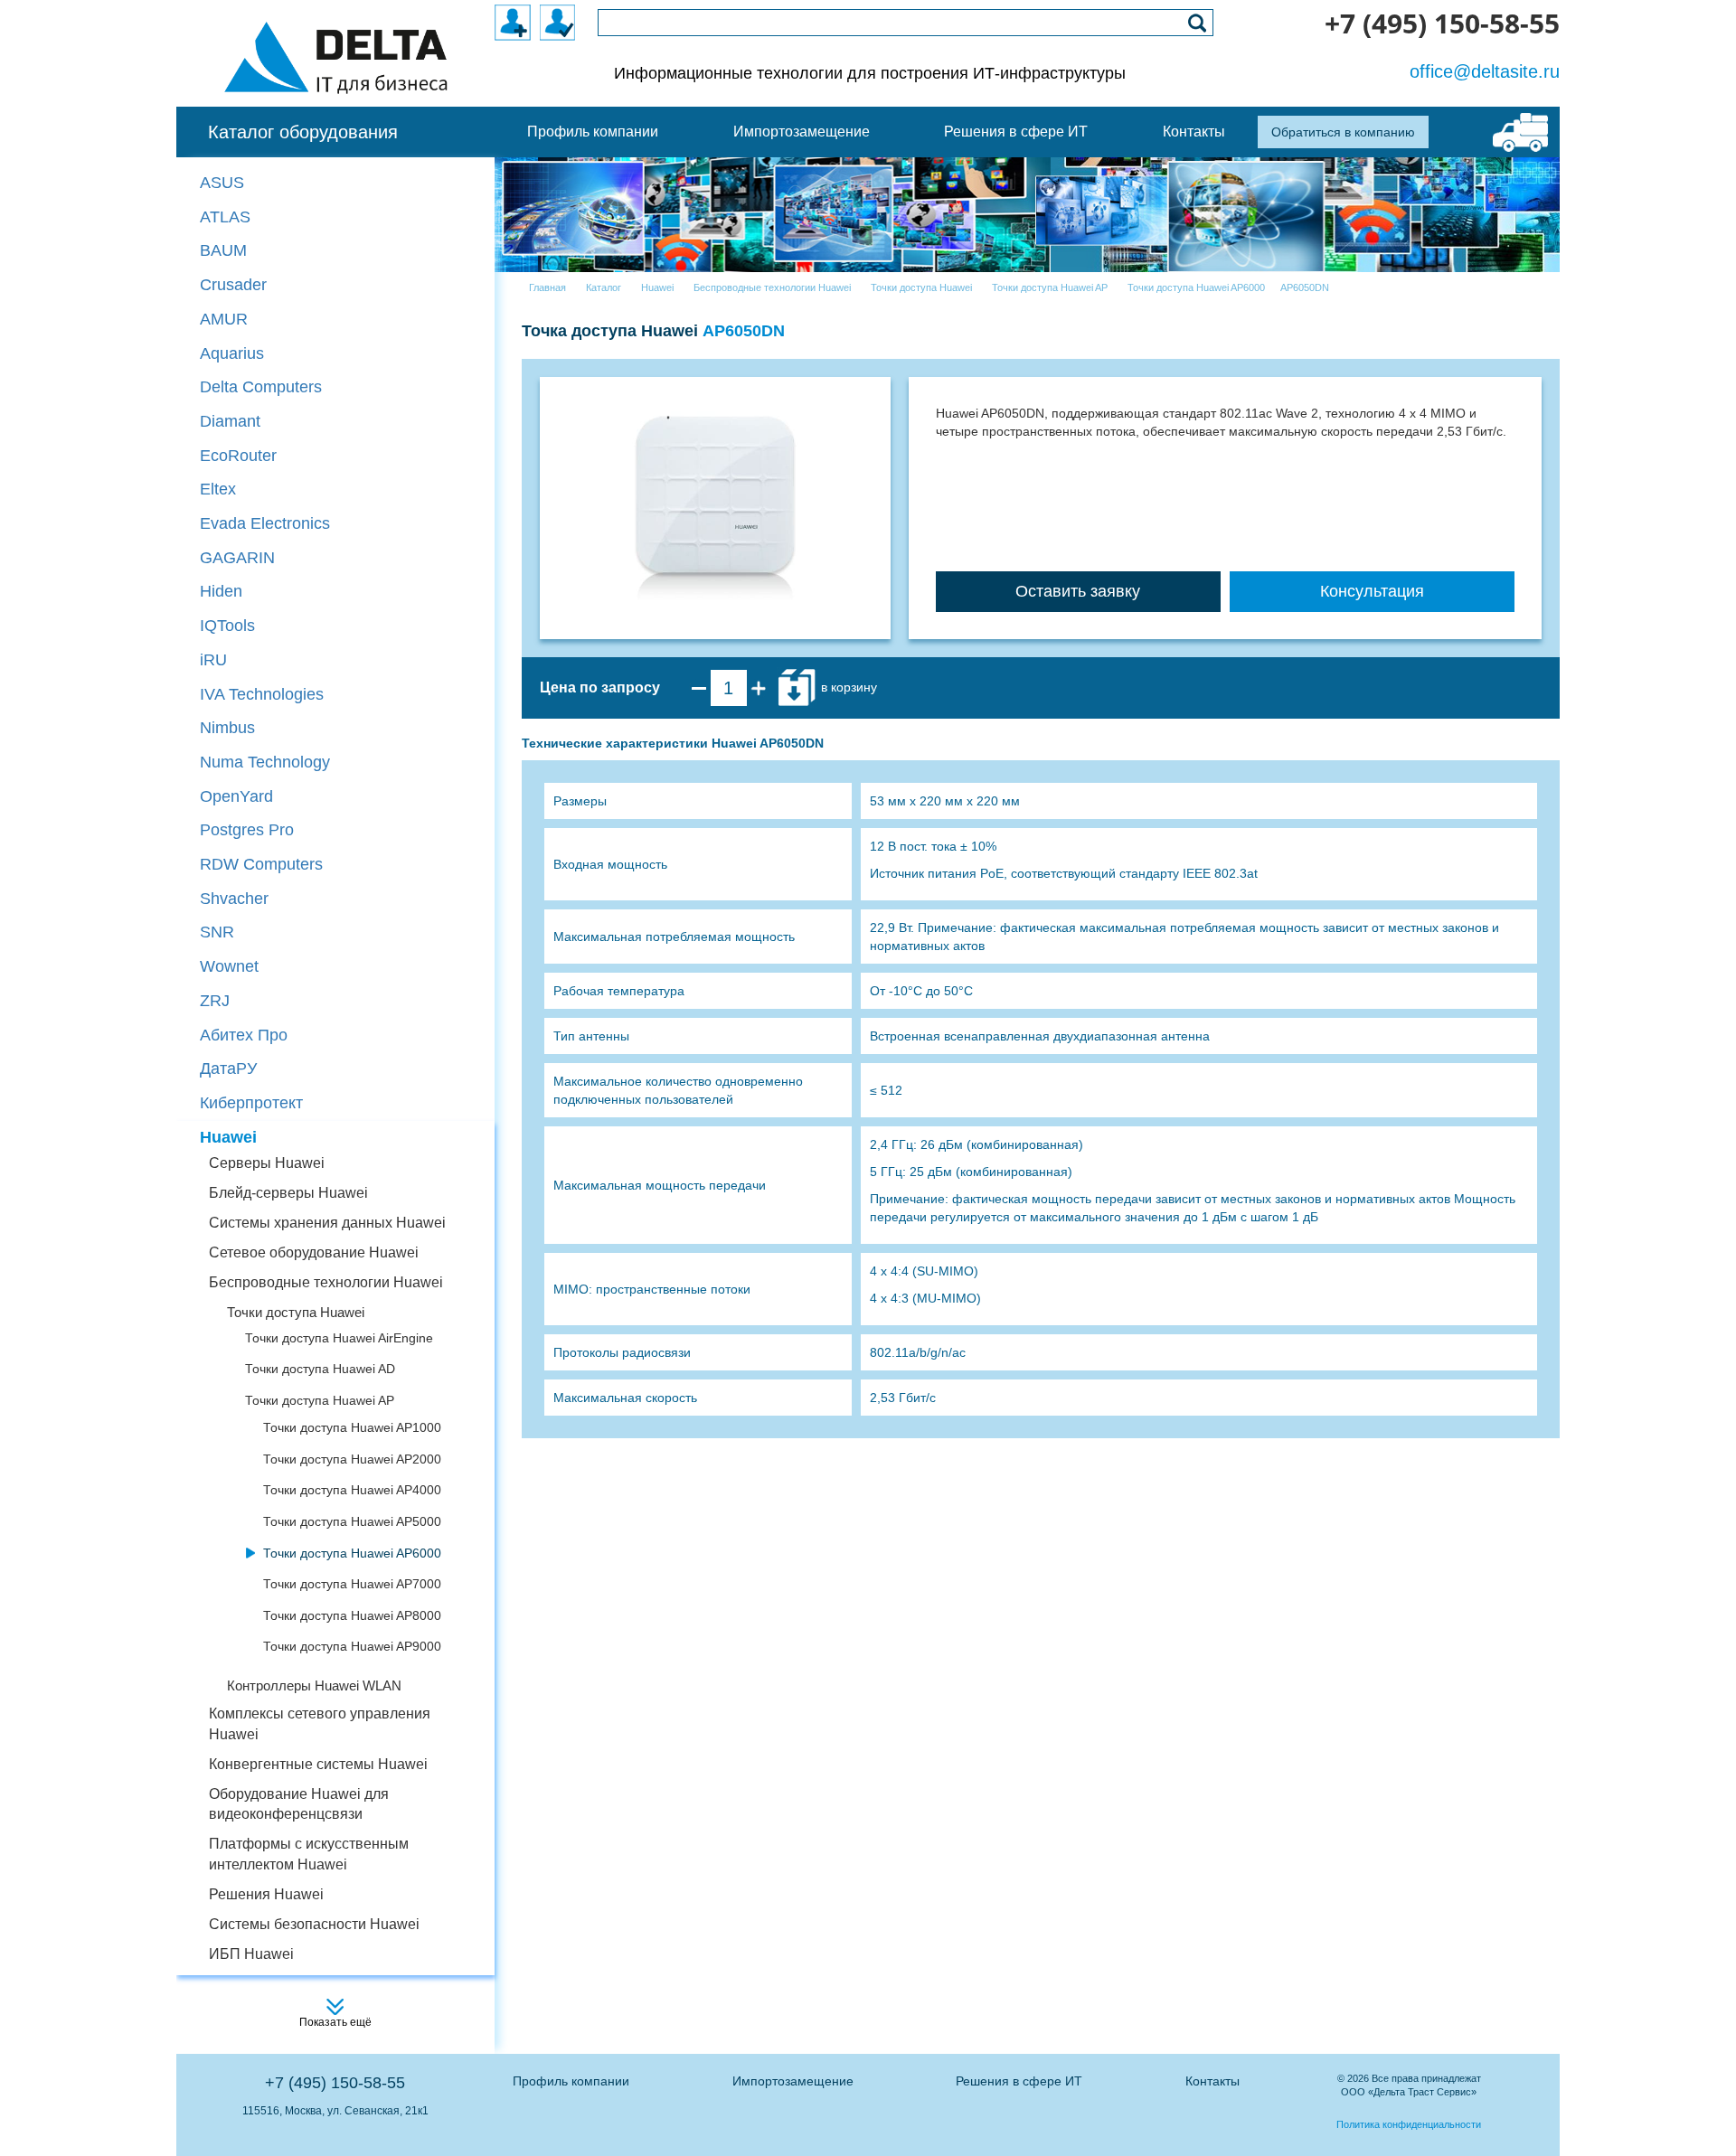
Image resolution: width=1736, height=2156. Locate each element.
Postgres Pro (247, 830)
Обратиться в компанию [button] (1343, 132)
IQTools (227, 626)
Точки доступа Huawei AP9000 (352, 1646)
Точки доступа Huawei (296, 1312)
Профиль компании (571, 2081)
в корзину (847, 687)
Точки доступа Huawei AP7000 (352, 1584)
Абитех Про (244, 1035)
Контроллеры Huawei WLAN (314, 1685)
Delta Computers (261, 387)
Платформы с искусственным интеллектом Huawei (309, 1854)
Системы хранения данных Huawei (327, 1223)
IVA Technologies (262, 694)
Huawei (228, 1137)
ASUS (222, 183)
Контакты (1212, 2081)
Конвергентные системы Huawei (318, 1764)
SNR (217, 932)
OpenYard (236, 796)
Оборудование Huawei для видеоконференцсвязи (299, 1804)
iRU (213, 660)
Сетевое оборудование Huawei (314, 1252)
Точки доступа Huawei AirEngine (339, 1338)
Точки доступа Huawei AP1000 (352, 1427)
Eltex (218, 489)
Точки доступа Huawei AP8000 (352, 1615)
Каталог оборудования (303, 132)
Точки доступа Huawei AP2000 (352, 1459)
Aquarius (232, 353)
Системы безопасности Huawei (314, 1924)
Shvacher (234, 899)
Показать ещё (335, 2022)
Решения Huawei (266, 1894)
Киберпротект (251, 1103)
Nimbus (227, 728)
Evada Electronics (265, 523)
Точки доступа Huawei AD (320, 1369)
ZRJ (215, 1001)
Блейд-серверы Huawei (288, 1193)
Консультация (1372, 591)
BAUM (223, 250)
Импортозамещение (793, 2081)
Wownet (229, 966)
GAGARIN (237, 558)
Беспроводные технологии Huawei (326, 1282)
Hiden (221, 591)
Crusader (233, 285)
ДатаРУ (228, 1069)
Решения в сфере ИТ (1019, 2081)
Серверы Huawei (267, 1163)
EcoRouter (238, 456)
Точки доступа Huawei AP (320, 1400)
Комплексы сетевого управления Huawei (320, 1724)
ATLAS (225, 217)
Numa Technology (265, 762)
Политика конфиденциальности (1409, 2124)
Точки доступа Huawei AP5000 (352, 1521)
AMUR (224, 319)
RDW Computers (261, 864)
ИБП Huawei (251, 1954)
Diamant (230, 421)
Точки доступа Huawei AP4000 (352, 1490)
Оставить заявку (1078, 591)
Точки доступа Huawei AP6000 (352, 1553)
